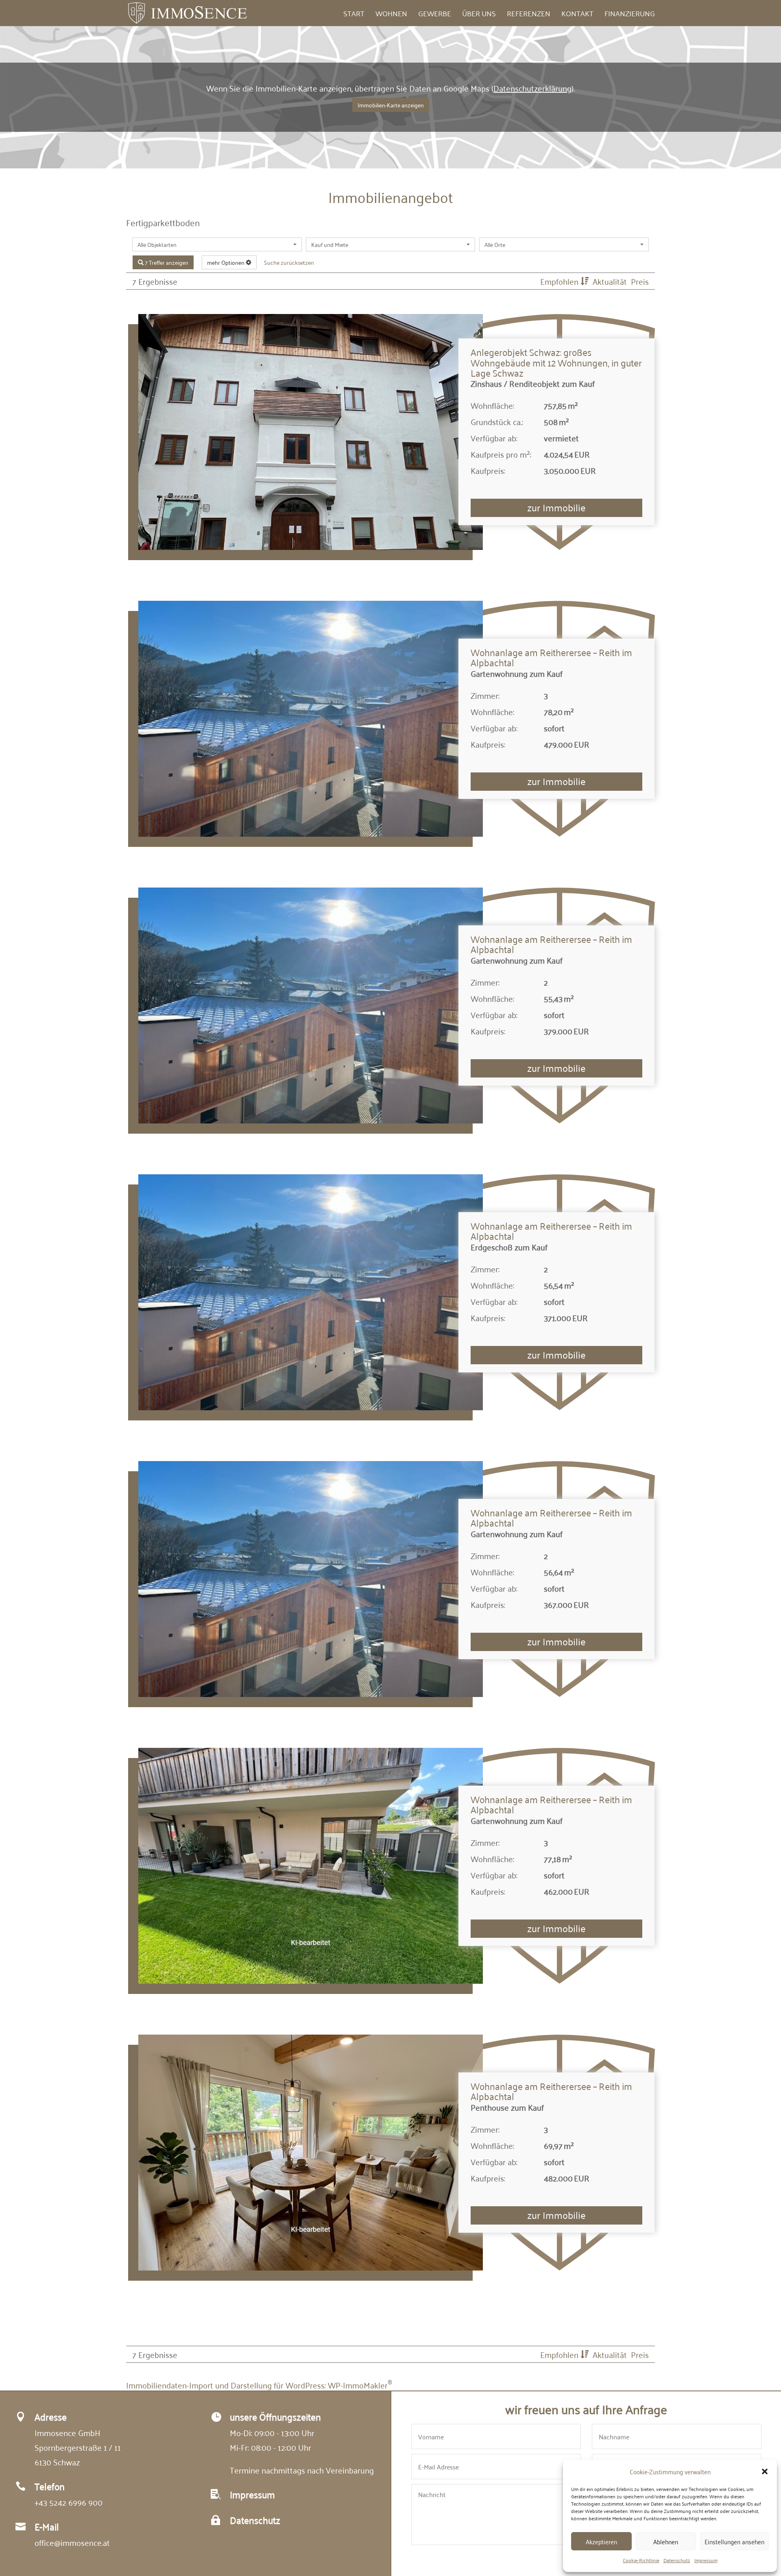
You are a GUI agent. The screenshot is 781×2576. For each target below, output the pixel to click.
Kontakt (577, 15)
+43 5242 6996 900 (69, 2502)
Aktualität (611, 281)
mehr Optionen (226, 262)
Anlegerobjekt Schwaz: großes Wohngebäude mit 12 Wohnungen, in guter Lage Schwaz (556, 362)
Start (354, 15)
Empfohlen (560, 281)
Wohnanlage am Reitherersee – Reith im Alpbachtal (551, 657)
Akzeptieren (601, 2541)
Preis (640, 281)
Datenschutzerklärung (532, 88)
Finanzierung (630, 15)
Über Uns (479, 15)
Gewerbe (435, 15)
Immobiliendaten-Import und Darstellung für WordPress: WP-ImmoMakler (259, 2385)
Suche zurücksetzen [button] (289, 262)
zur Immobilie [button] (556, 507)
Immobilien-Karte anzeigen (391, 105)
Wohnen (391, 15)
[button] (765, 2471)
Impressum (706, 2560)
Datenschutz (677, 2560)
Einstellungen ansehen (734, 2541)
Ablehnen (666, 2541)
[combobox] (217, 244)
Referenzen (529, 15)
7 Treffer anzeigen (166, 262)
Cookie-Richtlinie (641, 2560)
